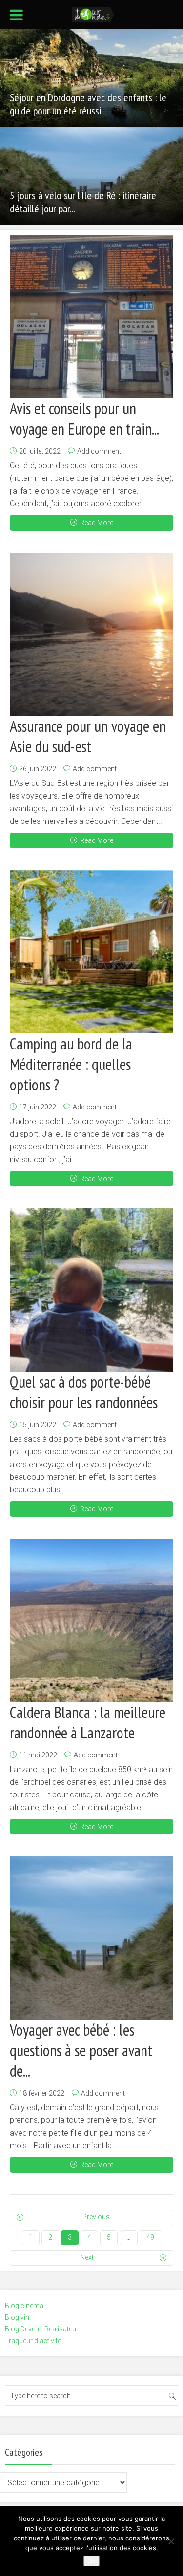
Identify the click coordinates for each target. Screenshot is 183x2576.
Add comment (99, 451)
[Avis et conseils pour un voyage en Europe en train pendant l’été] (91, 316)
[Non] (171, 2541)
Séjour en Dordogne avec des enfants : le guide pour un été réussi (88, 104)
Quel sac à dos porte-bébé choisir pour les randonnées (84, 1392)
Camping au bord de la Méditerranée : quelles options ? (71, 1064)
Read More (97, 523)
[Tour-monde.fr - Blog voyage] (93, 14)
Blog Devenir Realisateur (42, 2329)
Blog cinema (24, 2306)
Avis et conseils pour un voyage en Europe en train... (84, 419)
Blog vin (17, 2317)
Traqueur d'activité (33, 2341)
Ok (91, 2561)
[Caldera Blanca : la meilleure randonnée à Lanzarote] (91, 1620)
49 (150, 2237)
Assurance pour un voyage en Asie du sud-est (88, 736)
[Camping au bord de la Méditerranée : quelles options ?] (91, 952)
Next (87, 2257)
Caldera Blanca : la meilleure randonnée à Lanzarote (88, 1722)
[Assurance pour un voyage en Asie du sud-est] (91, 634)
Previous (96, 2217)
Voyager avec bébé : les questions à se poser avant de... (81, 2050)
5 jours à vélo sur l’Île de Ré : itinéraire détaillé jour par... (83, 202)
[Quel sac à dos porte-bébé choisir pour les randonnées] (91, 1290)
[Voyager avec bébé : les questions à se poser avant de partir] (91, 1938)
